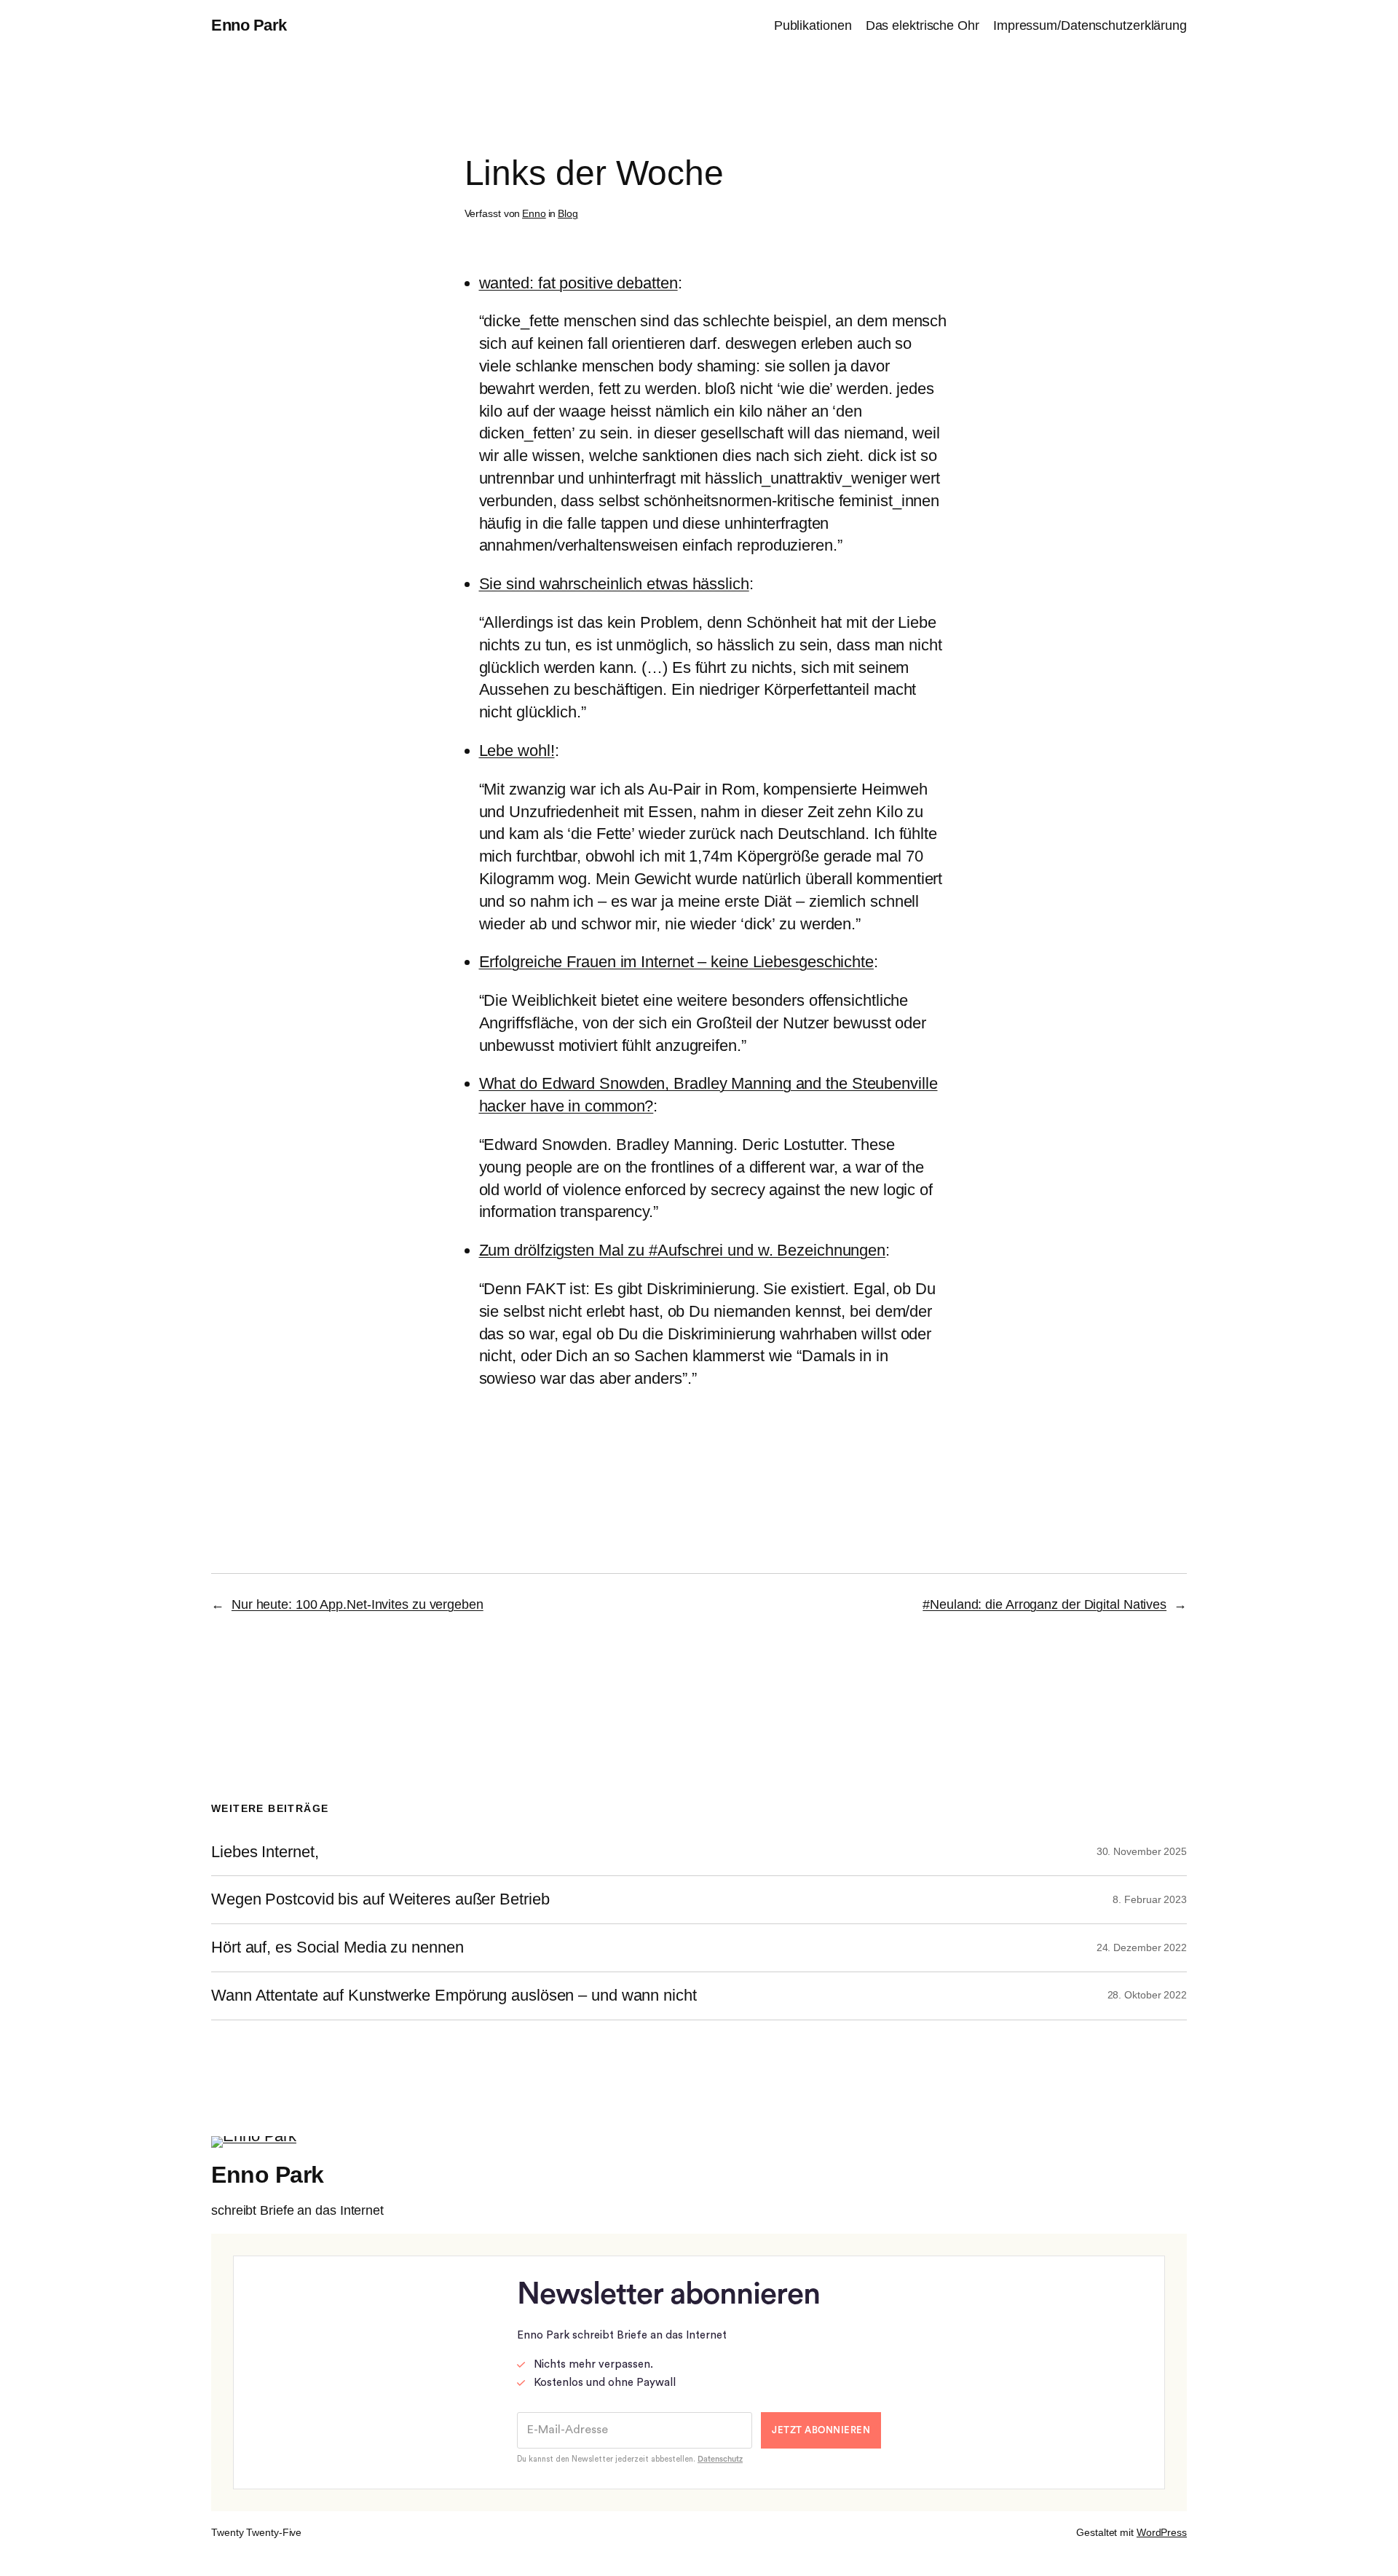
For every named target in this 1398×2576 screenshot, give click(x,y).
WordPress (1162, 2532)
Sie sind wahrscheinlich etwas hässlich (614, 584)
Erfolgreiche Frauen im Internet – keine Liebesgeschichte (676, 962)
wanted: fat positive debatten (578, 283)
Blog (568, 213)
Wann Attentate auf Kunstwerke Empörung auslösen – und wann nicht (454, 1996)
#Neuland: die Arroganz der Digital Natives (1044, 1604)
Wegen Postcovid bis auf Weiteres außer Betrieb (380, 1899)
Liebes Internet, (265, 1852)
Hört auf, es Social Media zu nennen (337, 1947)
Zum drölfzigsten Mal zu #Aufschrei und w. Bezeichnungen (683, 1250)
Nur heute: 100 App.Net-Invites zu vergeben (358, 1604)
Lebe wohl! (517, 751)
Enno (534, 213)
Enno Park (249, 25)
